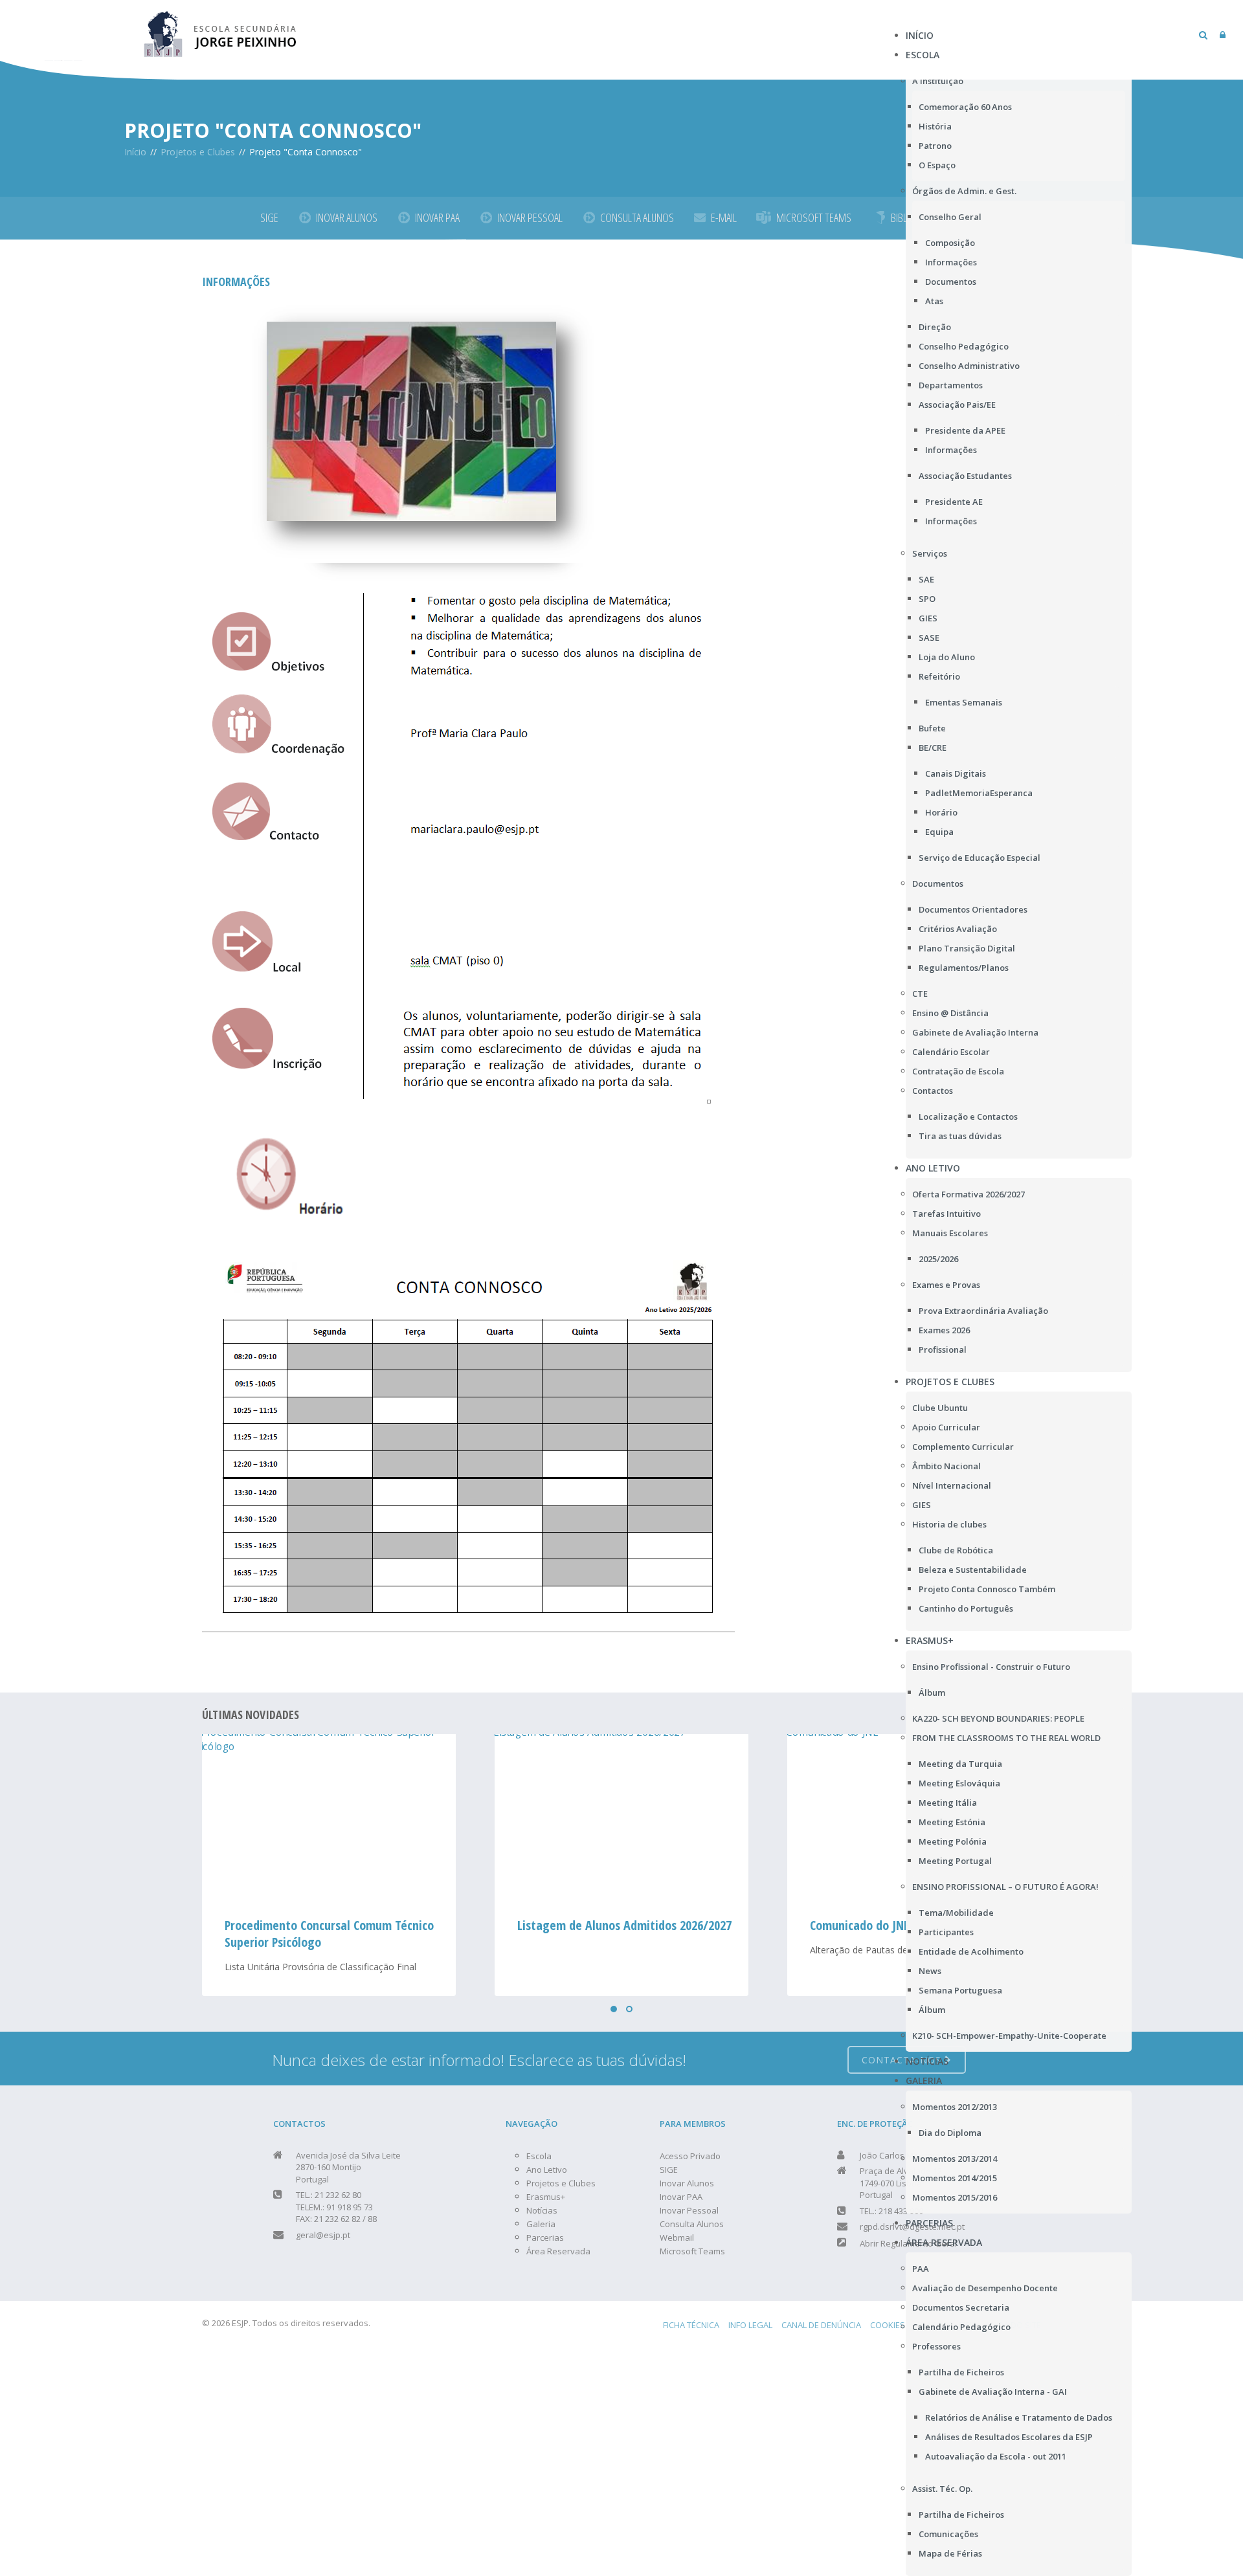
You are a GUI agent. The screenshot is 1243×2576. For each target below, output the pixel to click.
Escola (539, 2156)
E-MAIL (724, 217)
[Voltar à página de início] (221, 32)
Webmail (677, 2237)
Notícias (542, 2210)
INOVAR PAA (437, 217)
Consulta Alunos (692, 2224)
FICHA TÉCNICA (691, 2325)
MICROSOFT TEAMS (814, 217)
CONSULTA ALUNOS (637, 217)
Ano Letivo (547, 2170)
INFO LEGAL (750, 2325)
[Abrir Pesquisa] (1203, 35)
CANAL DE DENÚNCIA (821, 2325)
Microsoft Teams (692, 2251)
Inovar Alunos (687, 2183)
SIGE (269, 217)
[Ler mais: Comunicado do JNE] (621, 1818)
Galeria (541, 2224)
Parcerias (545, 2237)
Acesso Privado (690, 2156)
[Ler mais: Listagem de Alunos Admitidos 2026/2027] (329, 1818)
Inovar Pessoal (689, 2210)
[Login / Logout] (1223, 35)
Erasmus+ (546, 2197)
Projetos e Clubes (198, 152)
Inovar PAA (681, 2197)
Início (135, 152)
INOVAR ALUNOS (347, 217)
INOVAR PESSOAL (530, 217)
